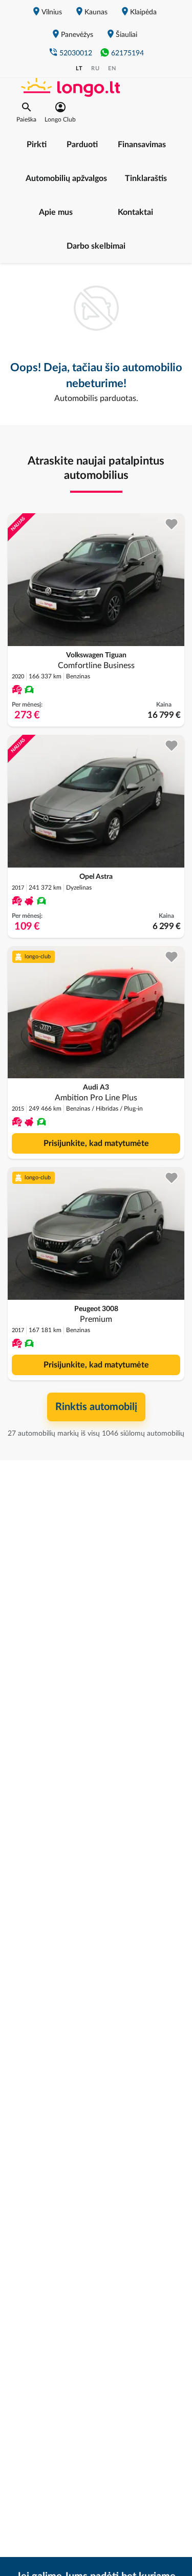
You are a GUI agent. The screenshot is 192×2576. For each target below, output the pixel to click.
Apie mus (56, 212)
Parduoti (82, 145)
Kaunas (96, 12)
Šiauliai (126, 35)
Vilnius (52, 12)
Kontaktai (135, 212)
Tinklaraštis (146, 178)
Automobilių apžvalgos (66, 178)
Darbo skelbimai (96, 246)
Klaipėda (143, 12)
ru (95, 68)
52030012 (76, 53)
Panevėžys (77, 35)
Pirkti (37, 145)
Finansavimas (142, 145)
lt (79, 68)
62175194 (127, 53)
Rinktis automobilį (96, 1407)
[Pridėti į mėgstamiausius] (172, 524)
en (112, 68)
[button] (26, 112)
